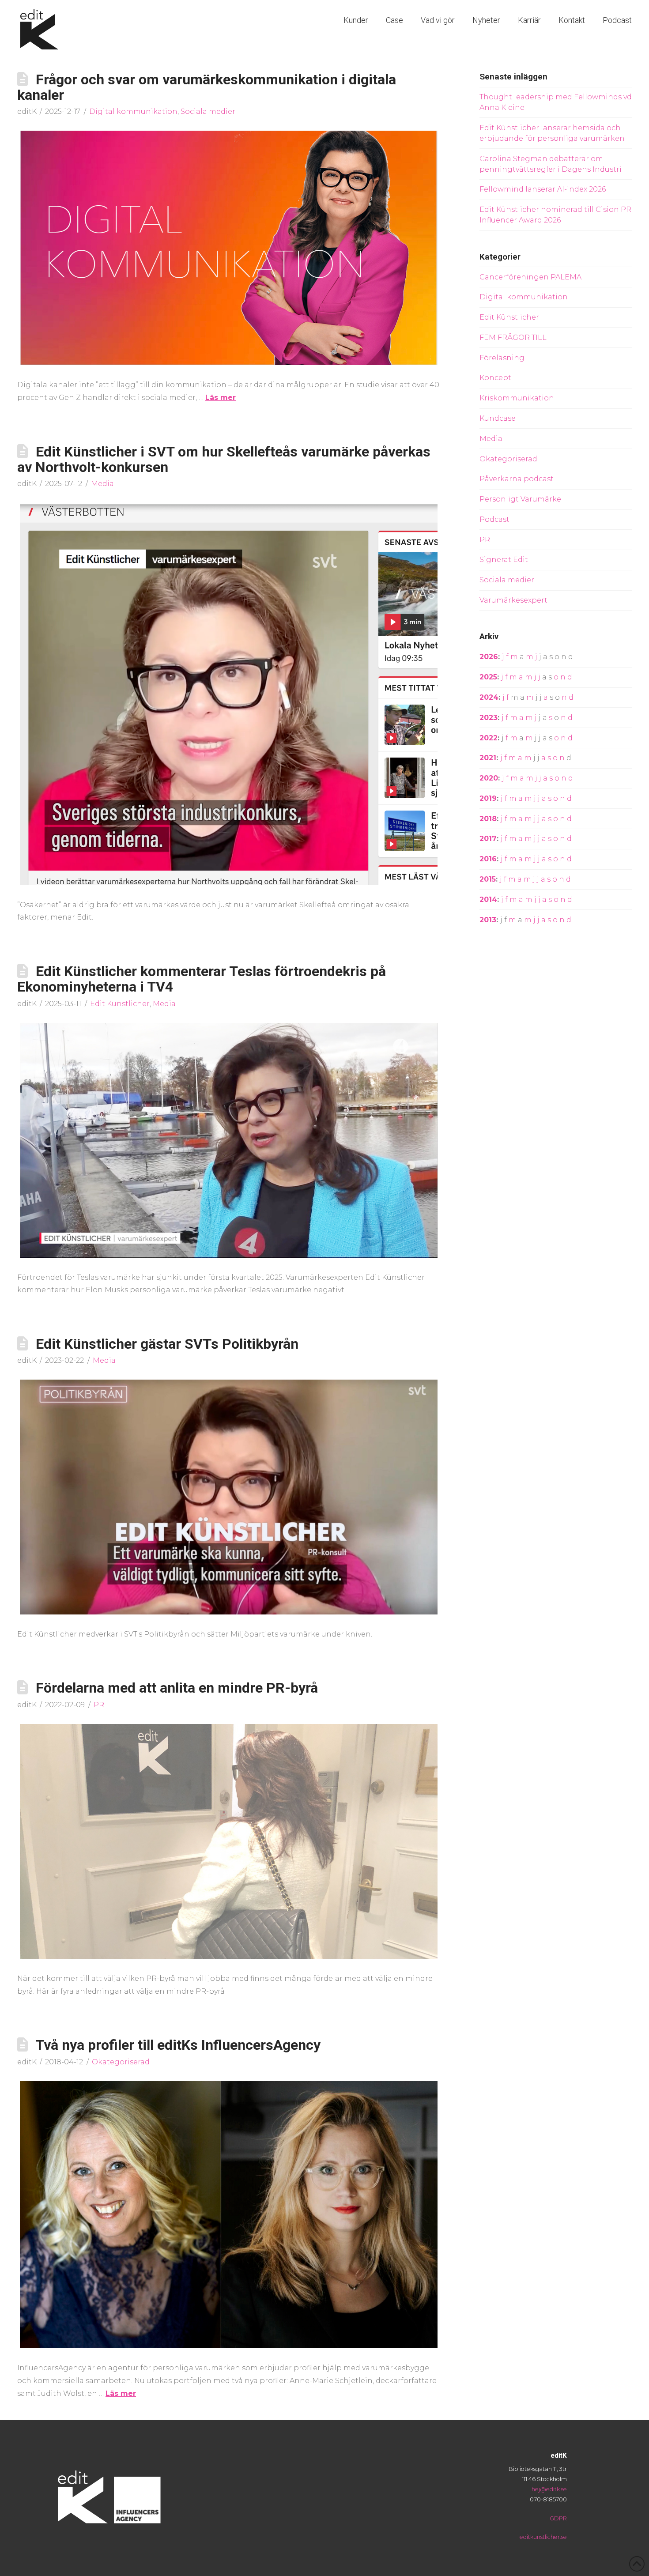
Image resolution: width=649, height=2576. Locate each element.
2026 (489, 657)
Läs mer (221, 398)
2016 (488, 859)
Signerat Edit (504, 560)
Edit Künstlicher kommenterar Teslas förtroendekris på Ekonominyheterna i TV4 (202, 979)
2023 (489, 718)
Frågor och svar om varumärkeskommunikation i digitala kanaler (207, 87)
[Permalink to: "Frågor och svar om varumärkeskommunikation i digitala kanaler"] (229, 248)
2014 (488, 900)
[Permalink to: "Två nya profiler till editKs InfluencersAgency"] (229, 2215)
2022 (489, 738)
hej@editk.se (549, 2489)
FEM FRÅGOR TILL (513, 338)
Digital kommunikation (133, 111)
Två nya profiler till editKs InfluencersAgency (178, 2045)
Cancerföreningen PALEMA (530, 277)
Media (102, 484)
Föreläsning (502, 358)
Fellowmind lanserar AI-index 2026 (543, 189)
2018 (488, 819)
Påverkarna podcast (517, 479)
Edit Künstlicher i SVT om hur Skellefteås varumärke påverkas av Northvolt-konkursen (224, 459)
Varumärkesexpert (513, 600)
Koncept (495, 378)
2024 (489, 697)
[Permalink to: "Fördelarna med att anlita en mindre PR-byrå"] (229, 1841)
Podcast (494, 519)
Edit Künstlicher (120, 1004)
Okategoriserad (121, 2062)
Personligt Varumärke (520, 499)
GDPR (558, 2518)
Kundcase (498, 418)
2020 (489, 778)
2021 (488, 758)
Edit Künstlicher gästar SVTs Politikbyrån (167, 1344)
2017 (488, 839)
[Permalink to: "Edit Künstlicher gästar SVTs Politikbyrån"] (229, 1497)
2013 (488, 920)
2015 (488, 879)
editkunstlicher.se (543, 2537)
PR (99, 1705)
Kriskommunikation (517, 398)
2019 (488, 798)
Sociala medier (208, 111)
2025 (488, 677)
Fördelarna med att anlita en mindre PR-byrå (177, 1688)
